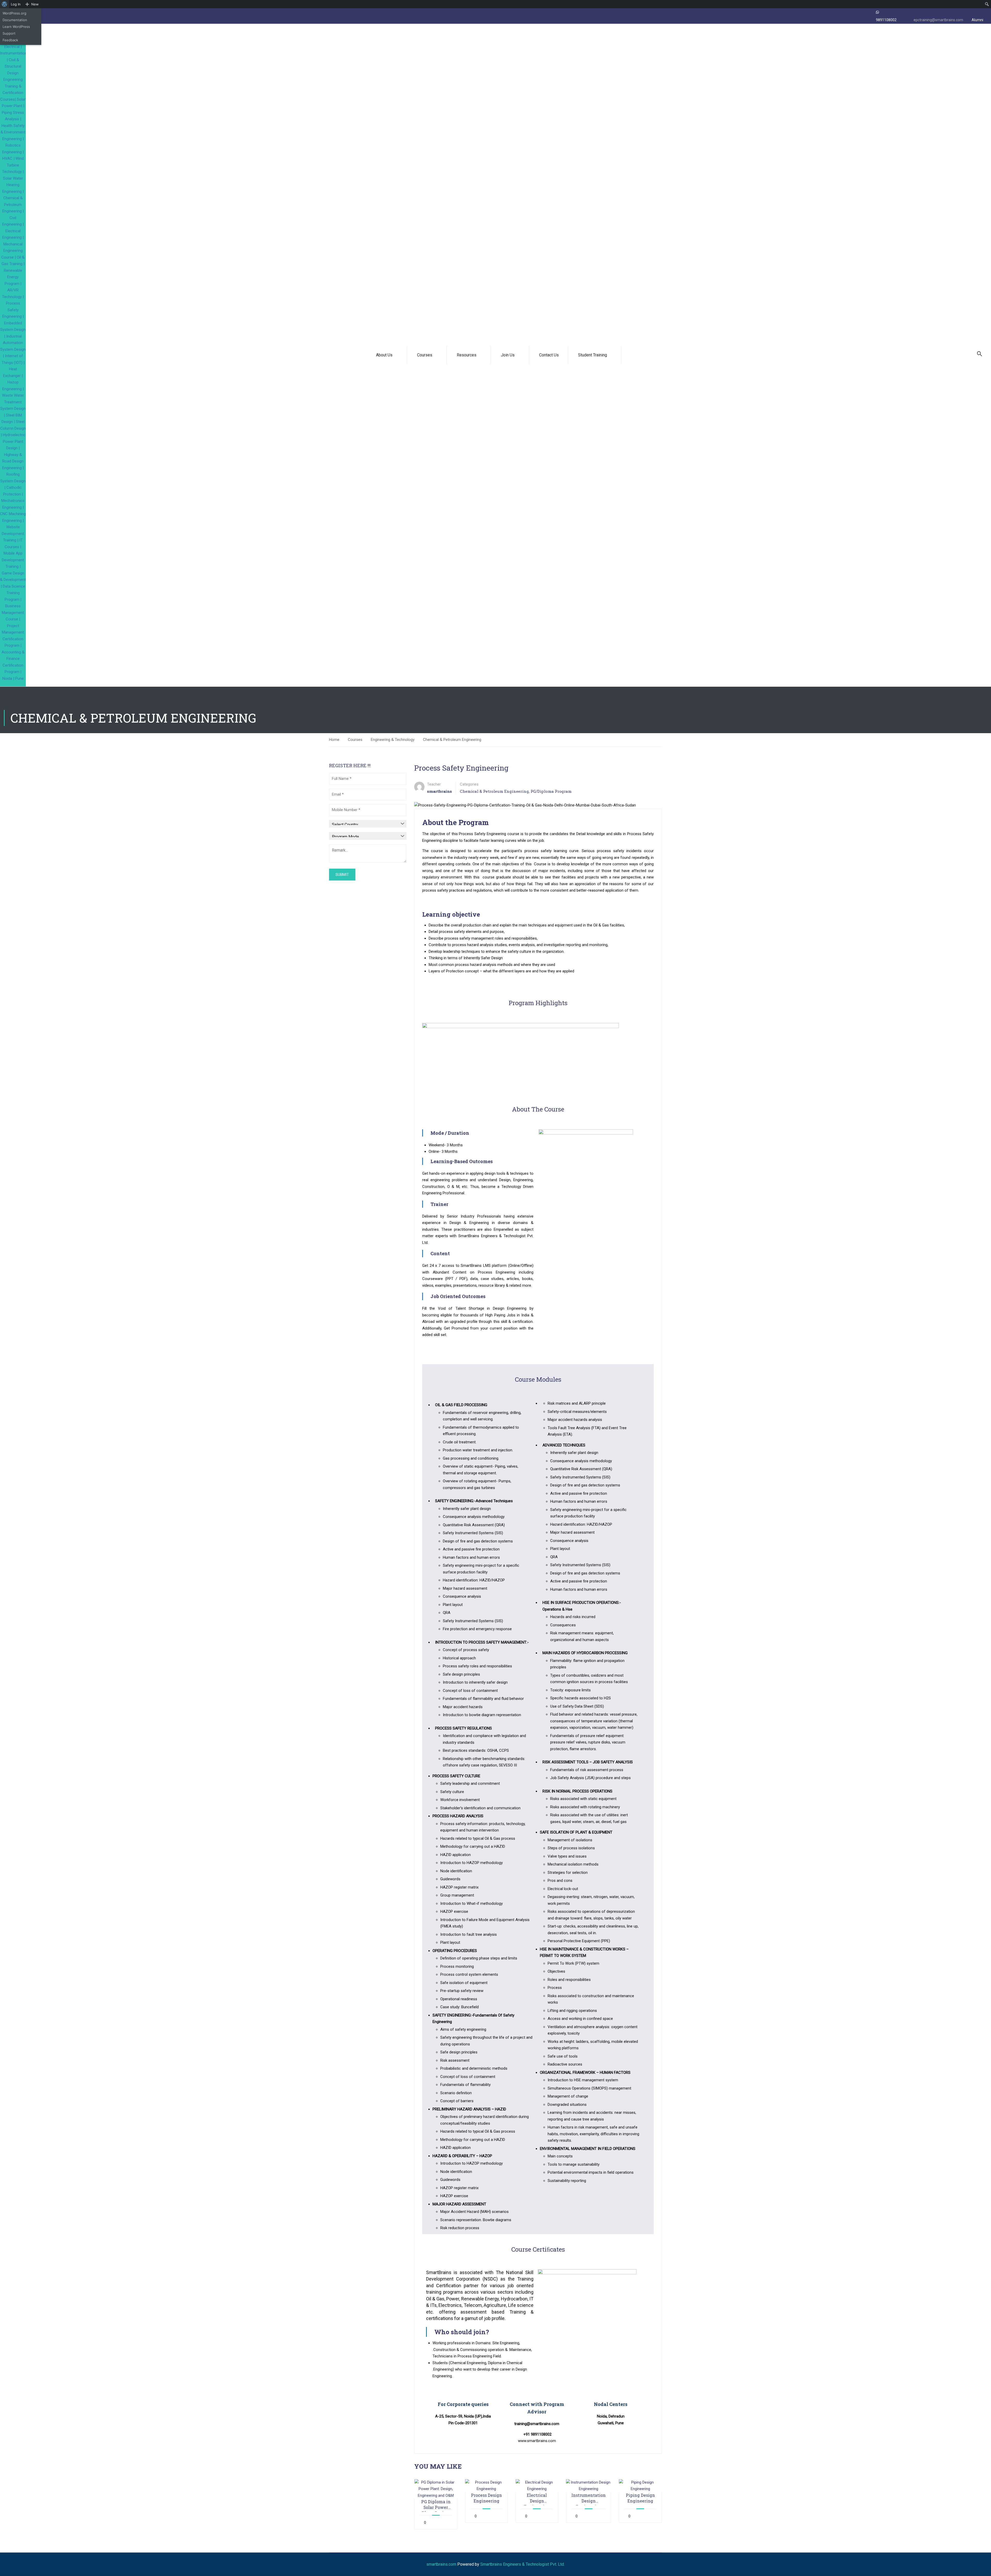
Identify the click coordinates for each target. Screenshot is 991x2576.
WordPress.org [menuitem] (14, 13)
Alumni (977, 20)
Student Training (593, 355)
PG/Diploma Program (551, 791)
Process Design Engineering (486, 2498)
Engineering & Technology (393, 740)
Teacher (434, 784)
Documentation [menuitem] (15, 20)
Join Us (508, 355)
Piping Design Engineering (640, 2498)
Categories (469, 784)
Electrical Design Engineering (537, 2498)
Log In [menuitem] (16, 4)
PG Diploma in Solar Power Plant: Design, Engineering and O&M (436, 2505)
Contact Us (549, 355)
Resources (467, 355)
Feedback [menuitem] (10, 40)
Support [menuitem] (9, 33)
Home (334, 740)
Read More (436, 2489)
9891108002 (886, 20)
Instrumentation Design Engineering (589, 2498)
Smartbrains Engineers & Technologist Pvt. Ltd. (522, 2564)
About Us (384, 355)
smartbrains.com (441, 2564)
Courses (425, 355)
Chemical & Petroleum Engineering (452, 740)
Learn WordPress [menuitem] (16, 27)
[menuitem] (5, 4)
